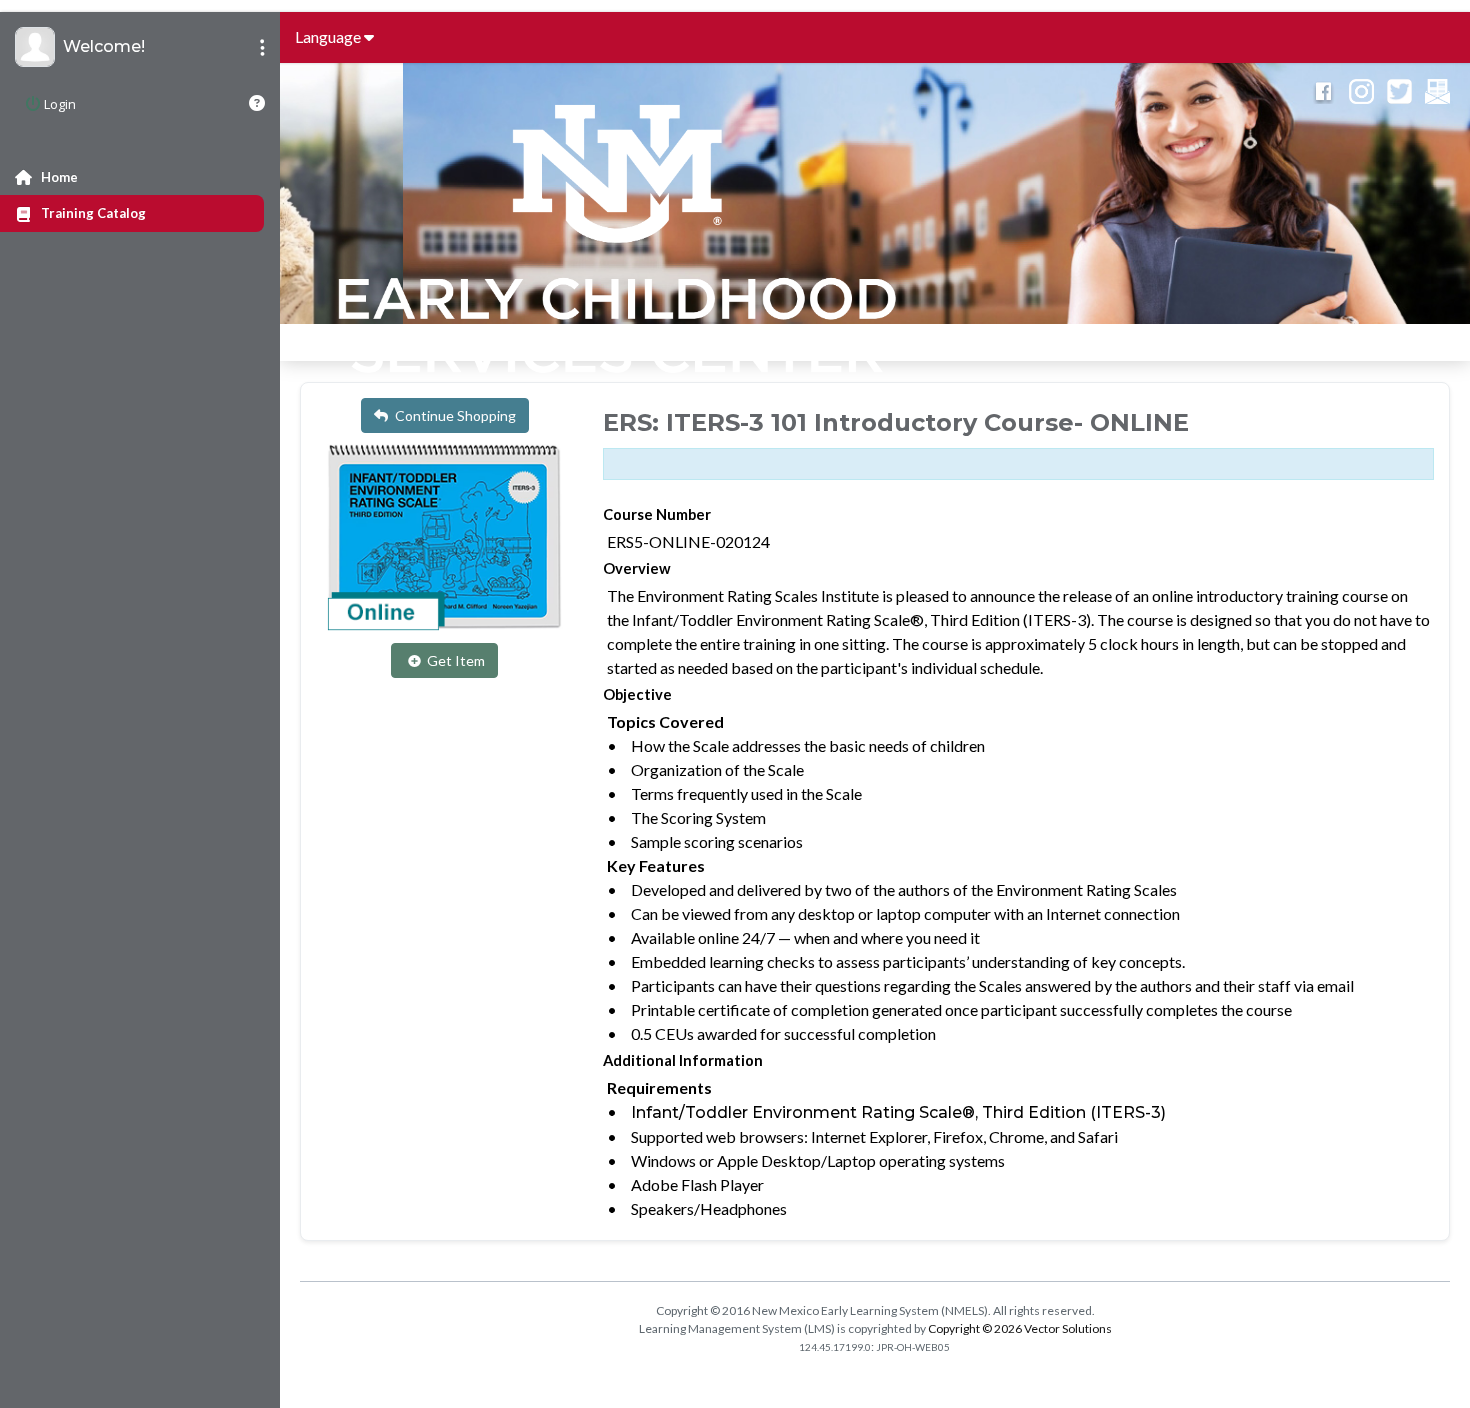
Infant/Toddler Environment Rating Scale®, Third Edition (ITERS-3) (898, 1112)
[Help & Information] (257, 103)
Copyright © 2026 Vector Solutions (1020, 1328)
